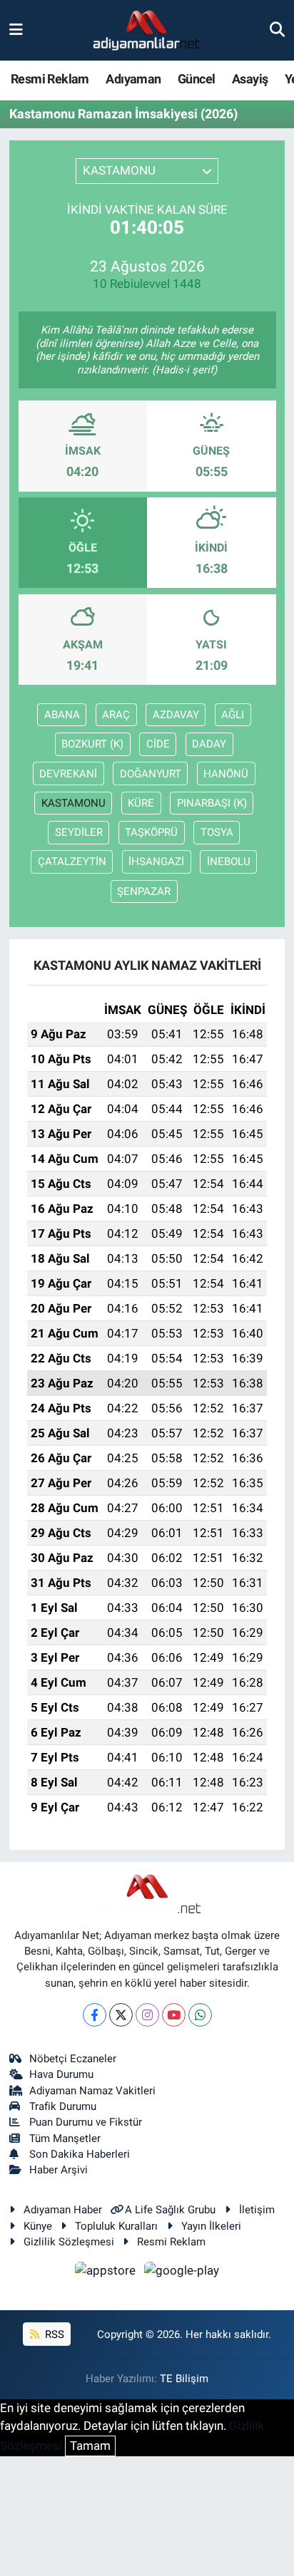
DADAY (209, 744)
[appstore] (107, 2273)
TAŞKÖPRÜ (151, 832)
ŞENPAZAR (144, 891)
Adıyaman (133, 79)
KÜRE (141, 803)
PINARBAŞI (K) (212, 803)
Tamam (90, 2446)
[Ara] (277, 30)
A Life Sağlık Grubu (170, 2210)
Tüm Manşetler (65, 2138)
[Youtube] (174, 2015)
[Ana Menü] (16, 30)
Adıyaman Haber (63, 2210)
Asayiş (250, 79)
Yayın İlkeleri (211, 2226)
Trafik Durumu (63, 2106)
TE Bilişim (184, 2379)
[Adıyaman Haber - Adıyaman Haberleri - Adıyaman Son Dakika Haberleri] (146, 31)
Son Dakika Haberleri (80, 2154)
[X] (121, 2015)
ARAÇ (116, 715)
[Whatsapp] (200, 2015)
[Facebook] (95, 2015)
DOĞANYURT (151, 774)
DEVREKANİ (68, 774)
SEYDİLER (79, 832)
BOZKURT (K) (92, 744)
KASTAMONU (73, 803)
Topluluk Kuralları (116, 2226)
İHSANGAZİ (156, 862)
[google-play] (182, 2273)
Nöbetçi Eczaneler (73, 2059)
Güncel (196, 79)
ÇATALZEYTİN (72, 862)
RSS (53, 2334)
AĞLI (233, 715)
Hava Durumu (61, 2074)
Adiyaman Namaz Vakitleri (92, 2091)
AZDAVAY (176, 715)
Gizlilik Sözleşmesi (69, 2242)
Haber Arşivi (59, 2170)
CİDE (158, 744)
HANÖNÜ (226, 774)
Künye (38, 2226)
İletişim (257, 2210)
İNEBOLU (229, 862)
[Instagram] (147, 2015)
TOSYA (217, 832)
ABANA (62, 715)
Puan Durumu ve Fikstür (86, 2122)
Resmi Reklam (50, 79)
